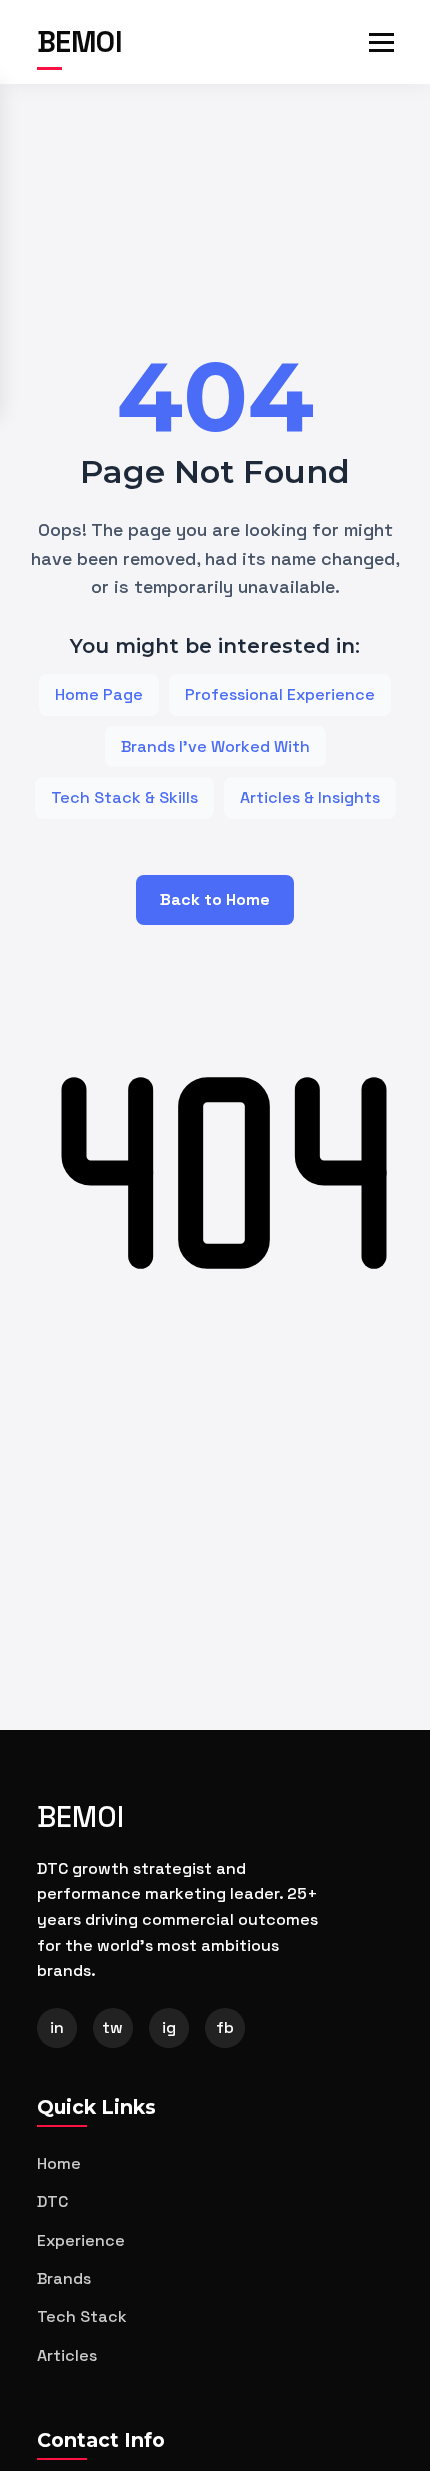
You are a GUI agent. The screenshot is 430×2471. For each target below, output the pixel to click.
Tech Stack (82, 2316)
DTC (52, 2201)
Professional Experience (280, 694)
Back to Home (215, 899)
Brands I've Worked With (215, 746)
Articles (67, 2355)
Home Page (99, 694)
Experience (81, 2240)
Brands (64, 2278)
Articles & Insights (310, 797)
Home (59, 2163)
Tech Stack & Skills (124, 797)
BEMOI (80, 42)
